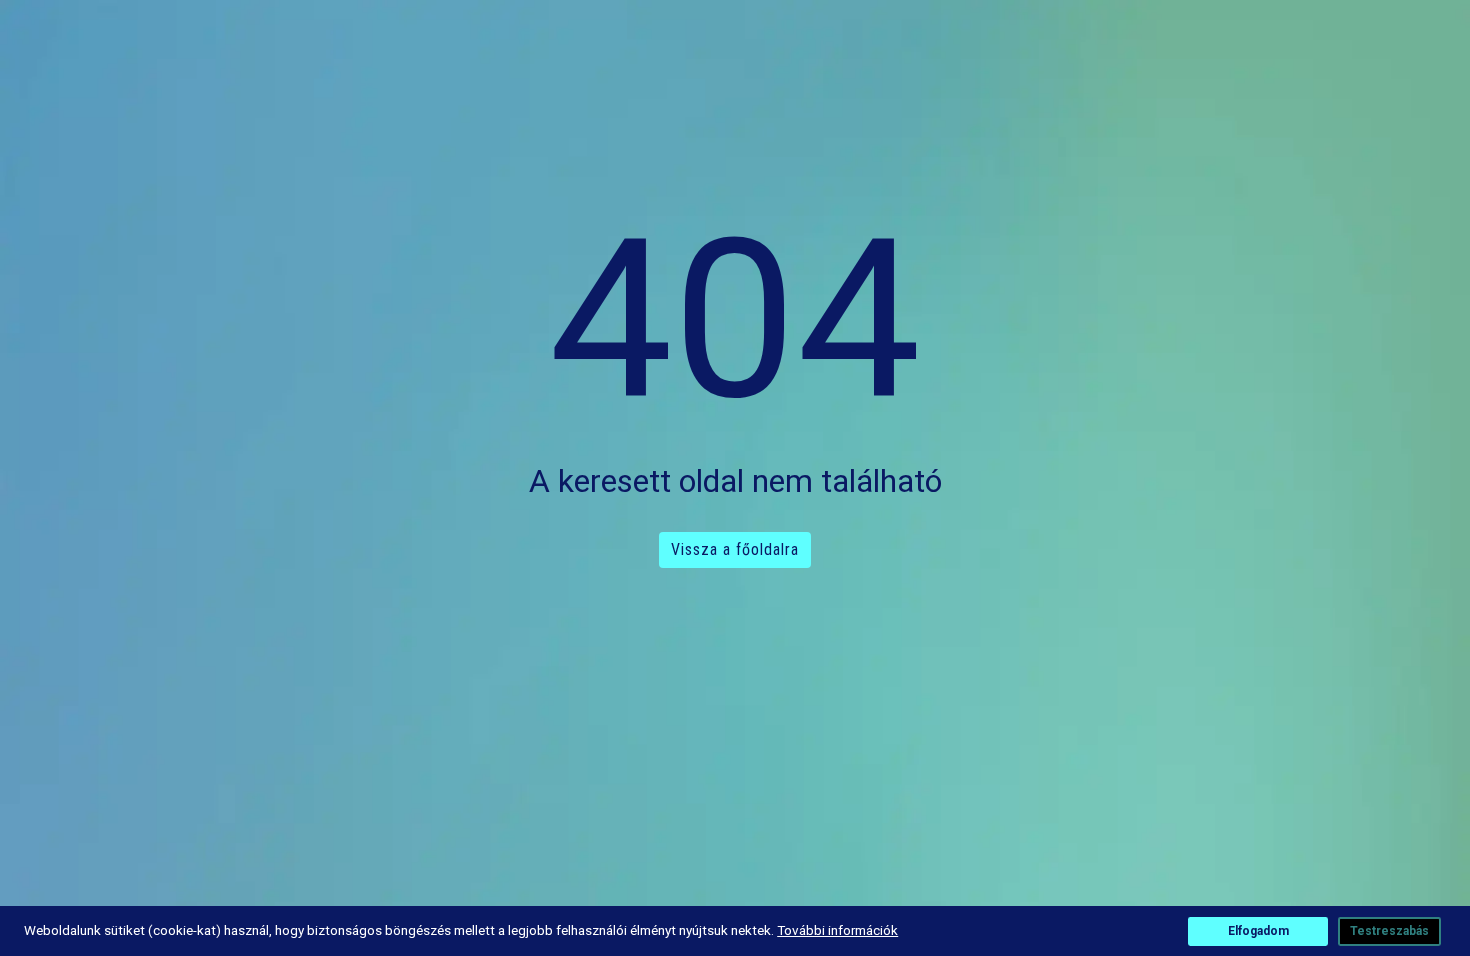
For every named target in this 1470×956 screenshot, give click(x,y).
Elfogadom (1258, 931)
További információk (837, 930)
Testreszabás (1389, 931)
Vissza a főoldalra (735, 549)
